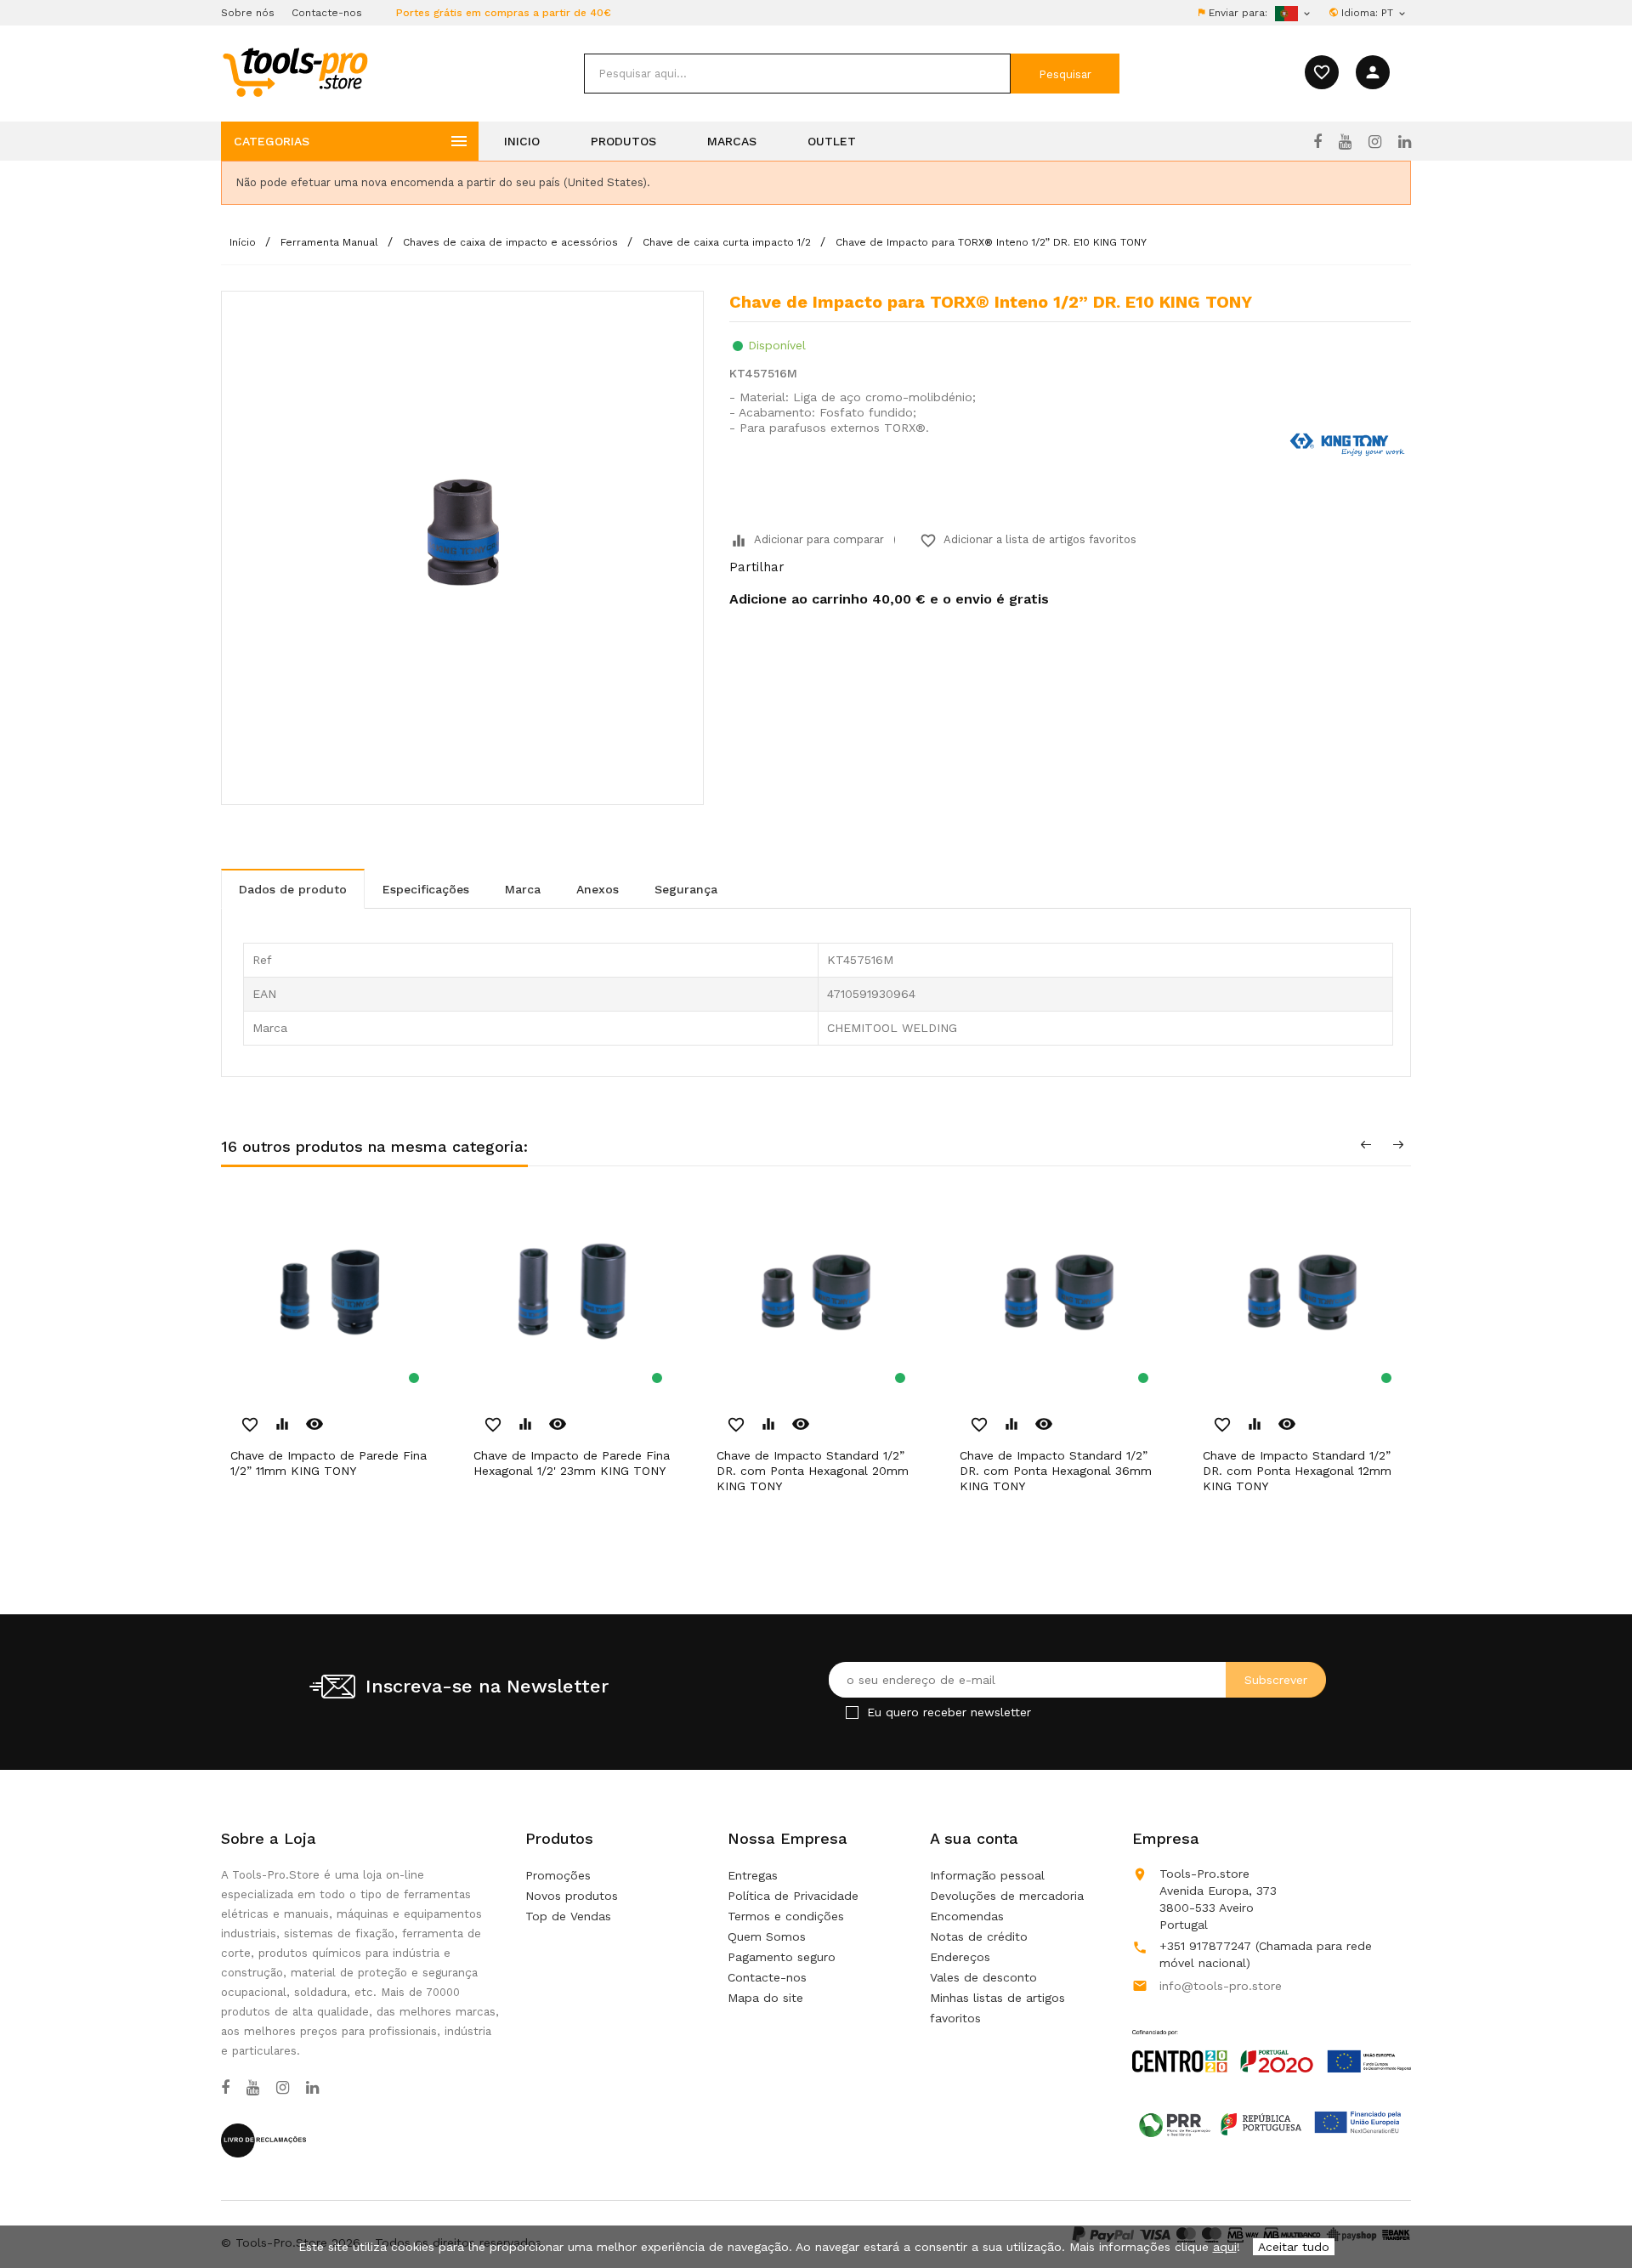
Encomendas (967, 1916)
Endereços (960, 1957)
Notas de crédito (979, 1936)
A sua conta (974, 1838)
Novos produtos (572, 1896)
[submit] (1065, 74)
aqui (1225, 2247)
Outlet (832, 141)
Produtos (623, 141)
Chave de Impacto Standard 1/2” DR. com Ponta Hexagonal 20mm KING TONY (813, 1471)
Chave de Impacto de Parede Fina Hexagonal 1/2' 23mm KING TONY (572, 1463)
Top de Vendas (568, 1916)
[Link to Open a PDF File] (1272, 2035)
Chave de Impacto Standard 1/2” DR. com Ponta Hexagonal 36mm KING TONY (1056, 1471)
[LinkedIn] (1405, 142)
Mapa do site (765, 1998)
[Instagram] (1375, 142)
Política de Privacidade (793, 1896)
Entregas (753, 1875)
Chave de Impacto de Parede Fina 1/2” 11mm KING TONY (329, 1463)
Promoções (558, 1875)
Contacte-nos (327, 13)
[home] (295, 71)
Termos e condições (786, 1916)
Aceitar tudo (1294, 2247)
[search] (797, 74)
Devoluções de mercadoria (1007, 1896)
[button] (1589, 2213)
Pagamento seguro (782, 1957)
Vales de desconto (983, 1977)
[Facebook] (1317, 142)
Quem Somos (767, 1936)
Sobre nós (248, 13)
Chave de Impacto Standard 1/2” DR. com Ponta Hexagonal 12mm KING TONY (1297, 1471)
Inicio (522, 141)
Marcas (732, 141)
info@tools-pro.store (1221, 1986)
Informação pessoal (987, 1875)
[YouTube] (1345, 142)
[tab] (293, 889)
